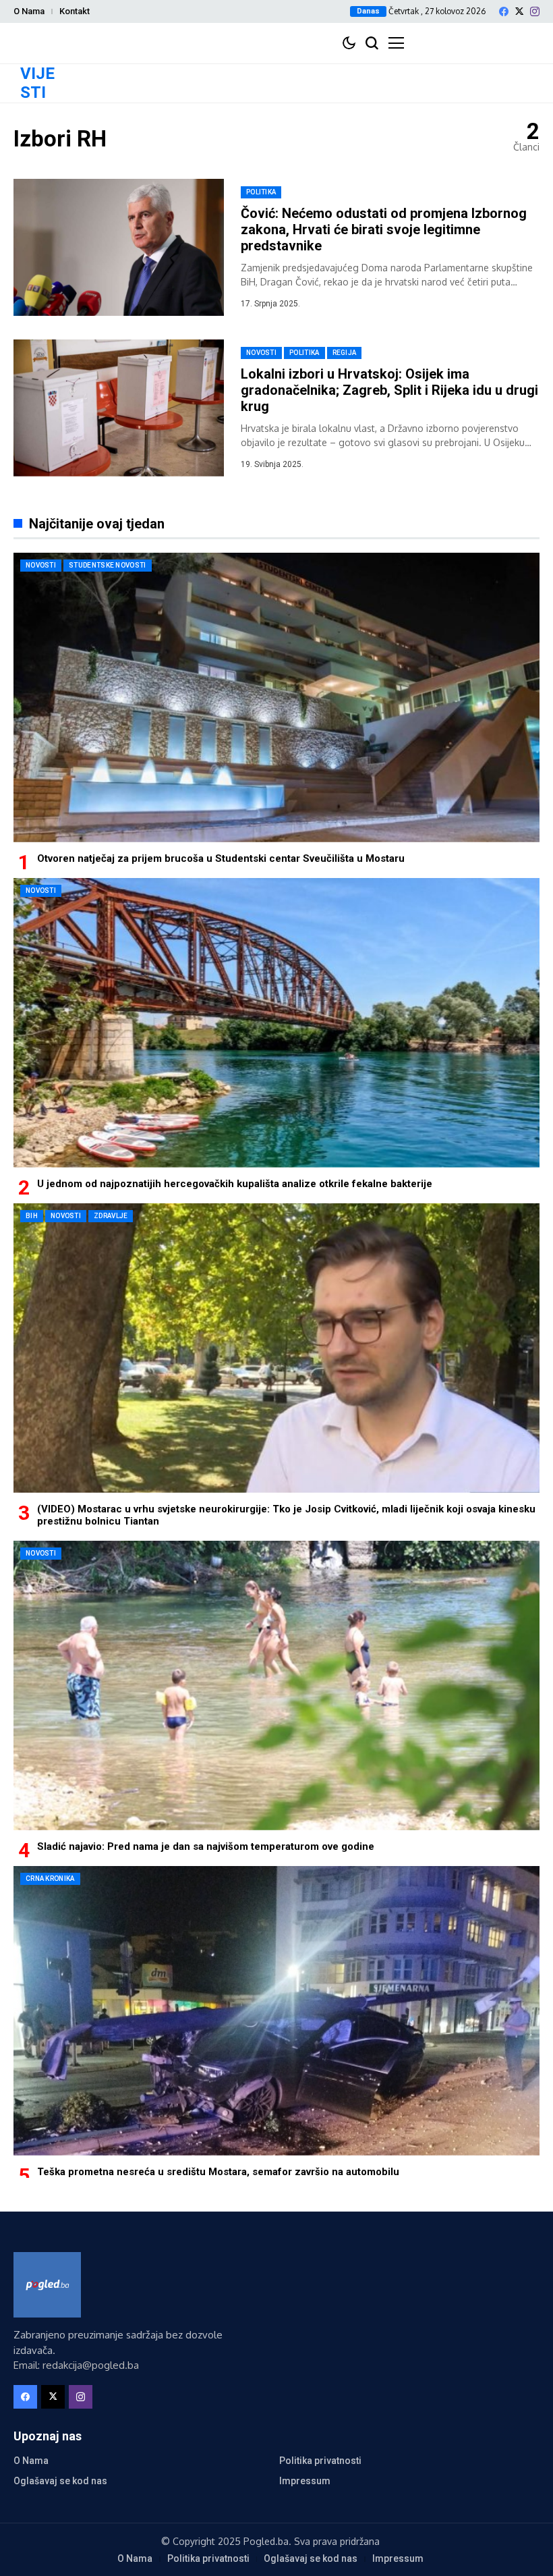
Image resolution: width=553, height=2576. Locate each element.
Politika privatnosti (320, 2461)
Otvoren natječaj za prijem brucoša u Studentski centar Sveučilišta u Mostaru (221, 858)
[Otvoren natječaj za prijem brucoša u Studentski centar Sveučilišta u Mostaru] (276, 697)
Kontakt (75, 11)
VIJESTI (37, 83)
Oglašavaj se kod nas (60, 2481)
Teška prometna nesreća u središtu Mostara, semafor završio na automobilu (218, 2172)
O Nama (29, 11)
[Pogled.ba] (47, 2285)
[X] (519, 11)
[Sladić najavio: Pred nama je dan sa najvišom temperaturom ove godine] (276, 1686)
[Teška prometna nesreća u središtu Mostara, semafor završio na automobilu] (276, 2011)
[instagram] (535, 11)
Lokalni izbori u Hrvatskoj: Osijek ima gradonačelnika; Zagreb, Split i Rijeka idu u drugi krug (389, 390)
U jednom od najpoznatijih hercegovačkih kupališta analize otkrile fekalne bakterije (235, 1184)
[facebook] (504, 11)
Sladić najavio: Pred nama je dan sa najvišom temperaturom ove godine (206, 1846)
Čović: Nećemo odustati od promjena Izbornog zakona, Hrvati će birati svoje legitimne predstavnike (384, 229)
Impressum (305, 2481)
